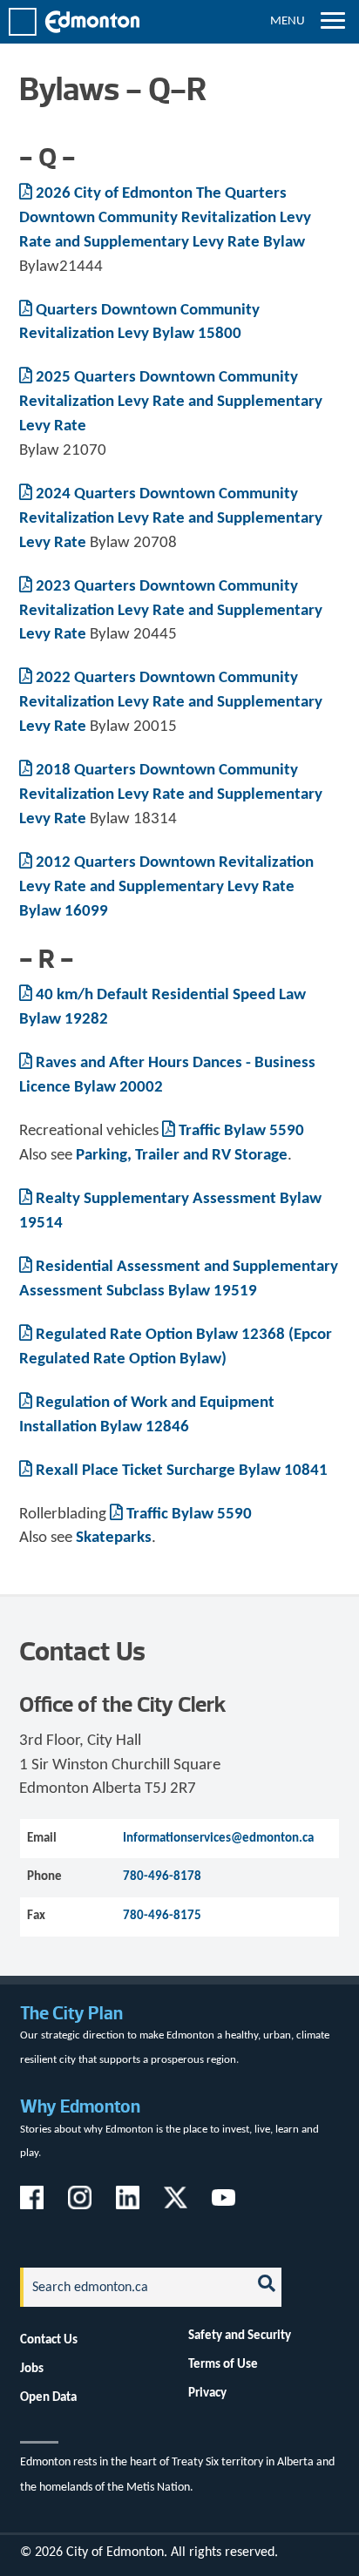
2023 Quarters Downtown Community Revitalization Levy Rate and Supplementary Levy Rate (171, 611)
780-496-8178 (162, 1876)
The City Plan (71, 2013)
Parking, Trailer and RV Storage (182, 1156)
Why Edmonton (80, 2106)
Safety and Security (240, 2336)
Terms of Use (223, 2364)
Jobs (32, 2369)
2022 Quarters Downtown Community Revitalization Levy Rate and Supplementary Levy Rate (171, 703)
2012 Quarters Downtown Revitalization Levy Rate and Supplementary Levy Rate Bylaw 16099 (166, 887)
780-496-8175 (162, 1916)
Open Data (48, 2397)
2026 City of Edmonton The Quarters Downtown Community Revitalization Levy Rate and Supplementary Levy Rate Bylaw (165, 218)
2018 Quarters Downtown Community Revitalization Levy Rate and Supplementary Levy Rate (171, 795)
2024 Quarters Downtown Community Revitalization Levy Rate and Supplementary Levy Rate (171, 519)
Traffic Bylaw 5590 (241, 1131)
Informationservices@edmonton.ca (218, 1838)
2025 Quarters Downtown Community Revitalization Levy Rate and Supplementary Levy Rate (171, 402)
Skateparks (114, 1538)
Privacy (207, 2393)
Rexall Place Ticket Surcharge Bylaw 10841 (182, 1471)
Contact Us (49, 2340)
